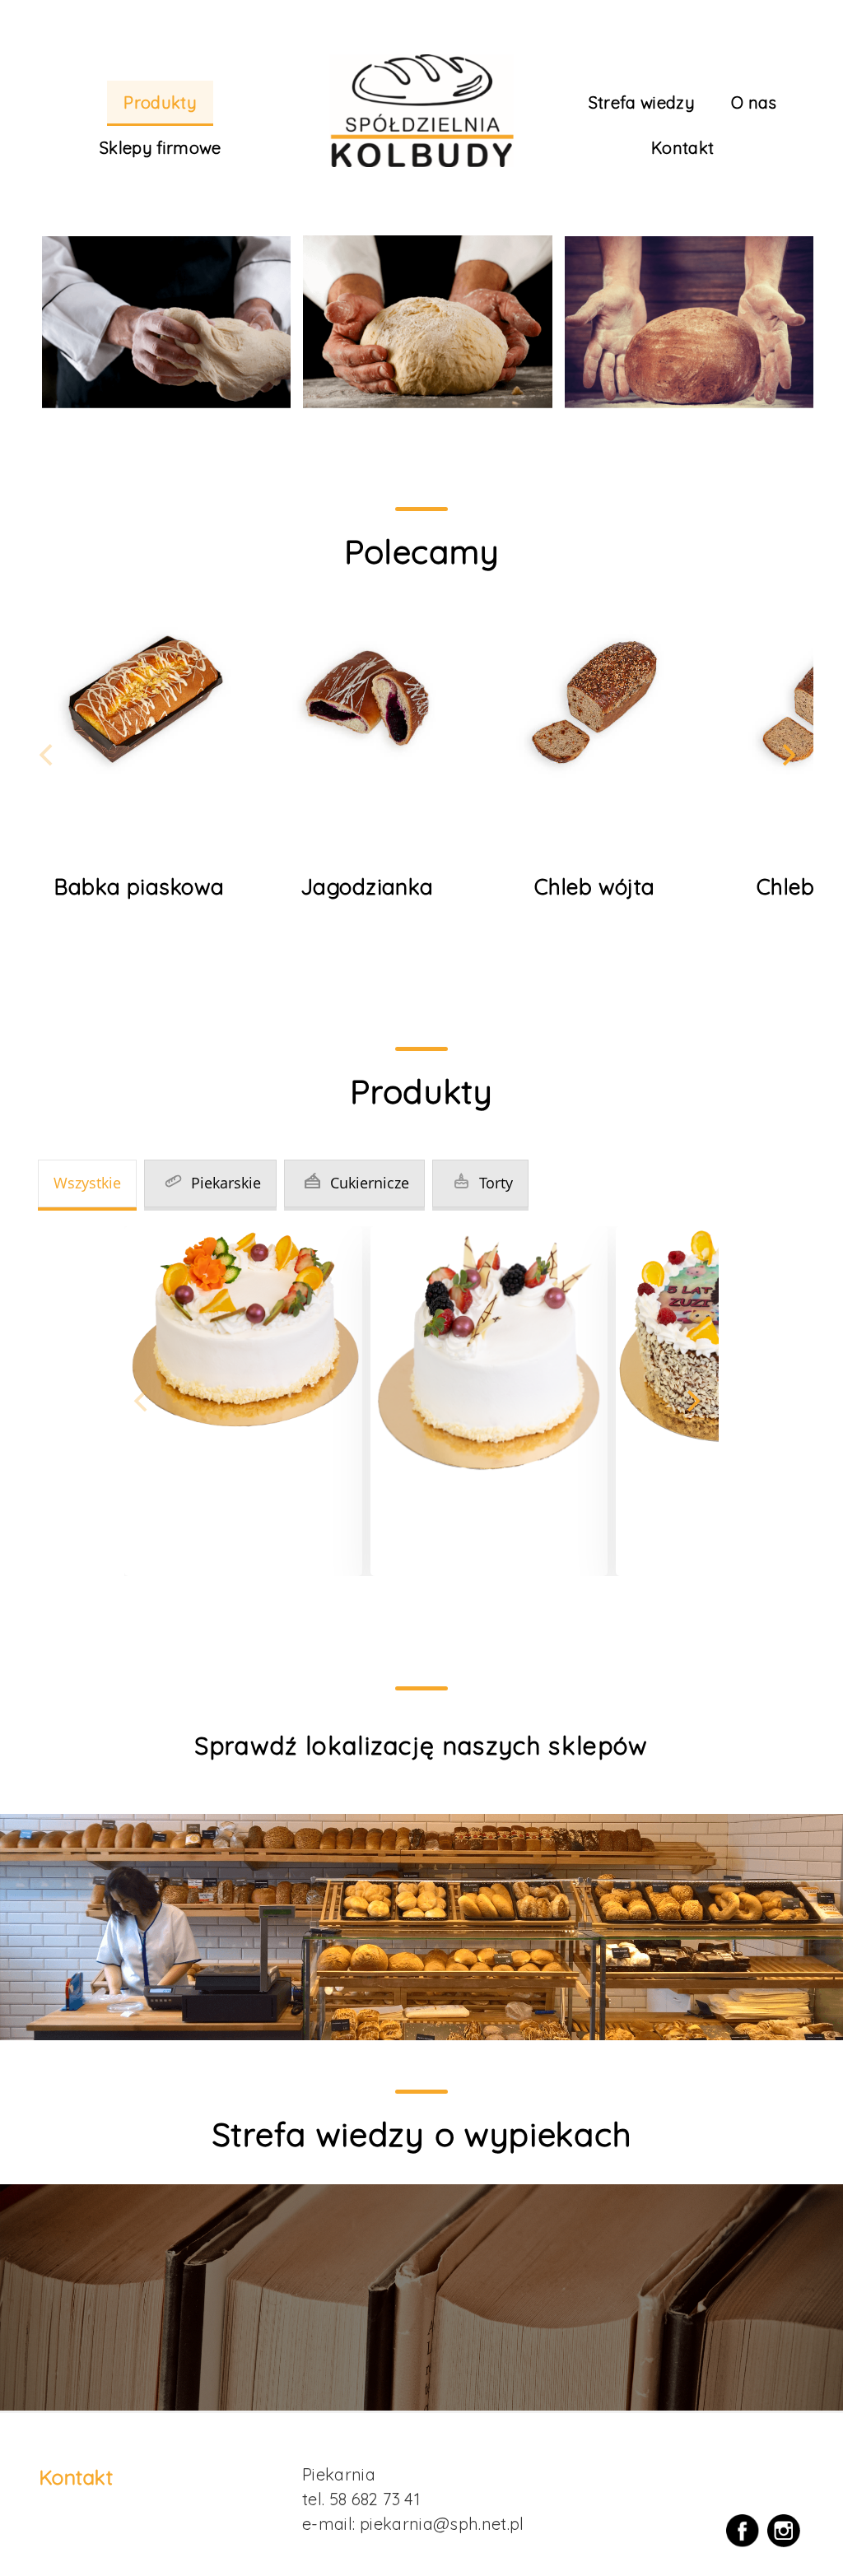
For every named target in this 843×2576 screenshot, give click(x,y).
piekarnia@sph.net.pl (442, 2524)
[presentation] (87, 1185)
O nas (754, 102)
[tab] (87, 1183)
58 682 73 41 (375, 2499)
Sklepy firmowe (161, 148)
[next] (787, 756)
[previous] (48, 756)
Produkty (160, 102)
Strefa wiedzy (642, 102)
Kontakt (682, 148)
